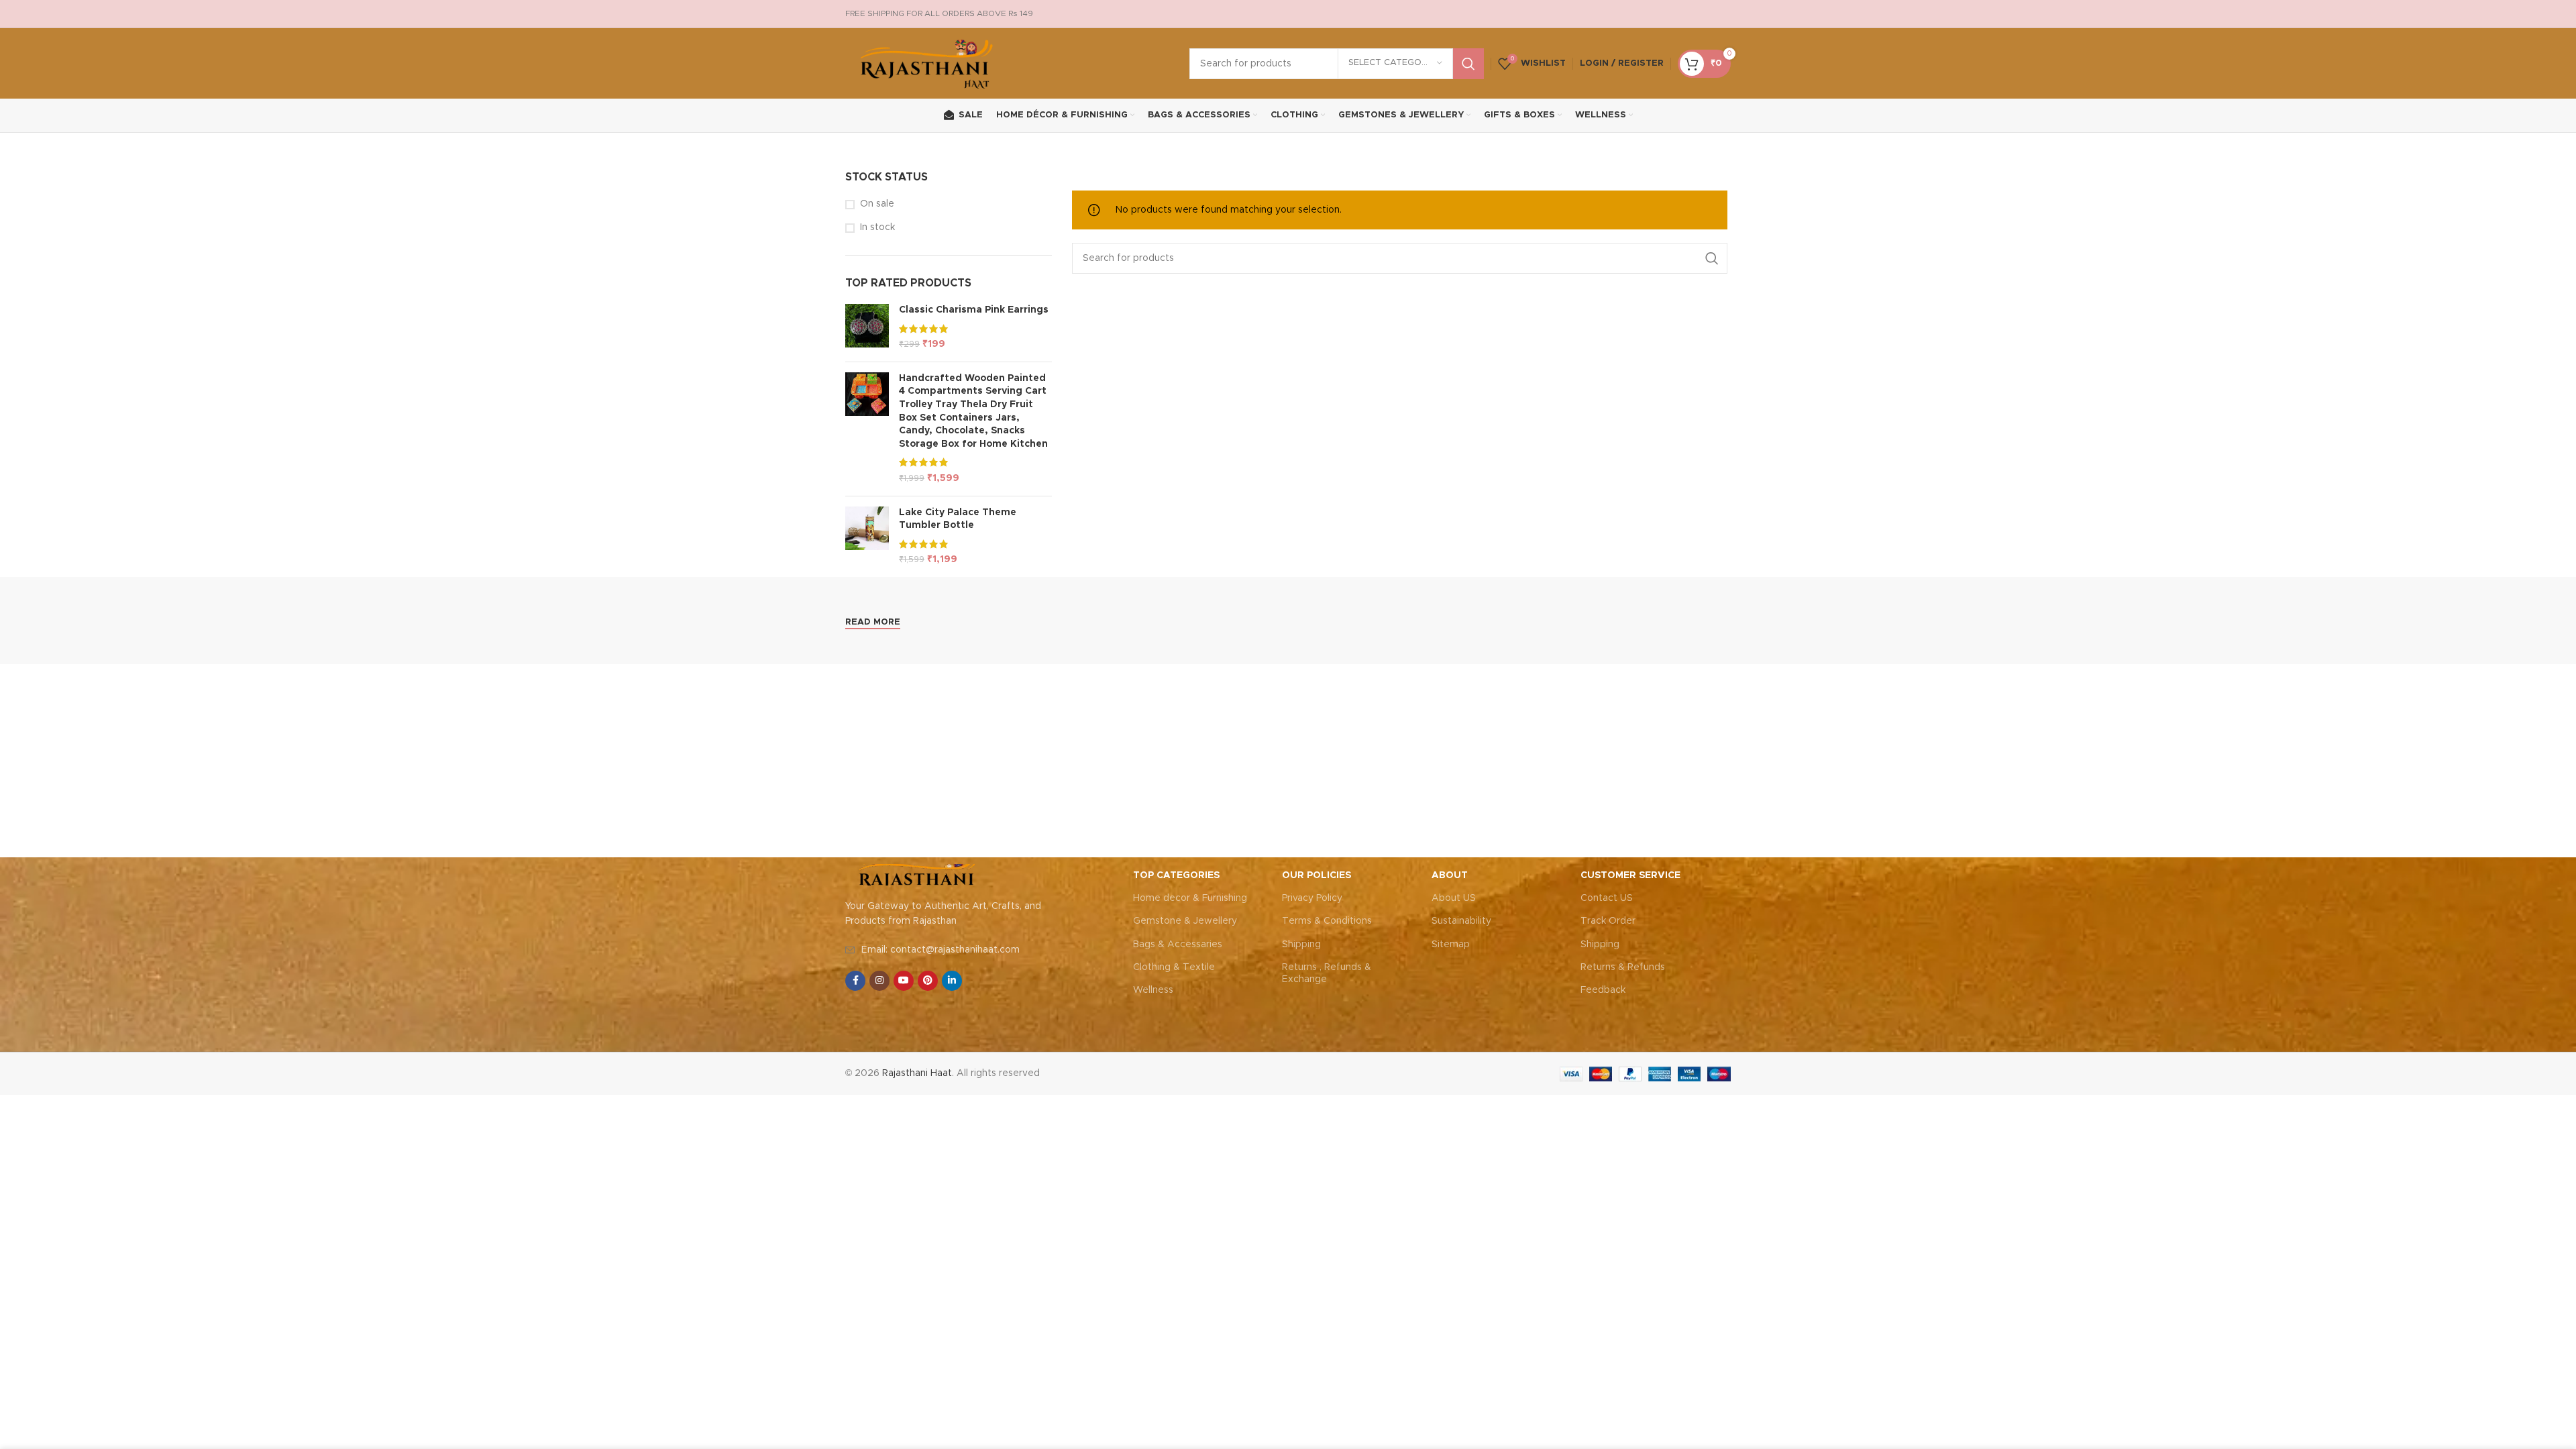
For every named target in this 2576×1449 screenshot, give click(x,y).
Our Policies (1317, 875)
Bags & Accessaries (1178, 945)
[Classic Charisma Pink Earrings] (867, 328)
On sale (877, 204)
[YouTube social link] (904, 981)
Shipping (1301, 945)
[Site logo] (927, 63)
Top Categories (1176, 875)
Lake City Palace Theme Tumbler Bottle (958, 519)
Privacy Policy (1312, 898)
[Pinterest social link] (928, 981)
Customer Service (1630, 875)
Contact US (1607, 898)
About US (1454, 898)
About (1450, 875)
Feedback (1603, 990)
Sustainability (1461, 921)
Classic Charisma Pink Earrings (974, 310)
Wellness (1153, 990)
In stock (877, 227)
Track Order (1608, 921)
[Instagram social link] (879, 981)
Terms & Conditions (1327, 921)
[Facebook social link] (855, 981)
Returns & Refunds (1623, 967)
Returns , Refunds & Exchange (1327, 973)
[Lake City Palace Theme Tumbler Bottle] (867, 537)
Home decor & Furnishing (1190, 898)
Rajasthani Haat (917, 1073)
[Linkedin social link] (952, 981)
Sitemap (1451, 945)
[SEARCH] (1468, 64)
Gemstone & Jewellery (1185, 921)
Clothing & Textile (1174, 967)
